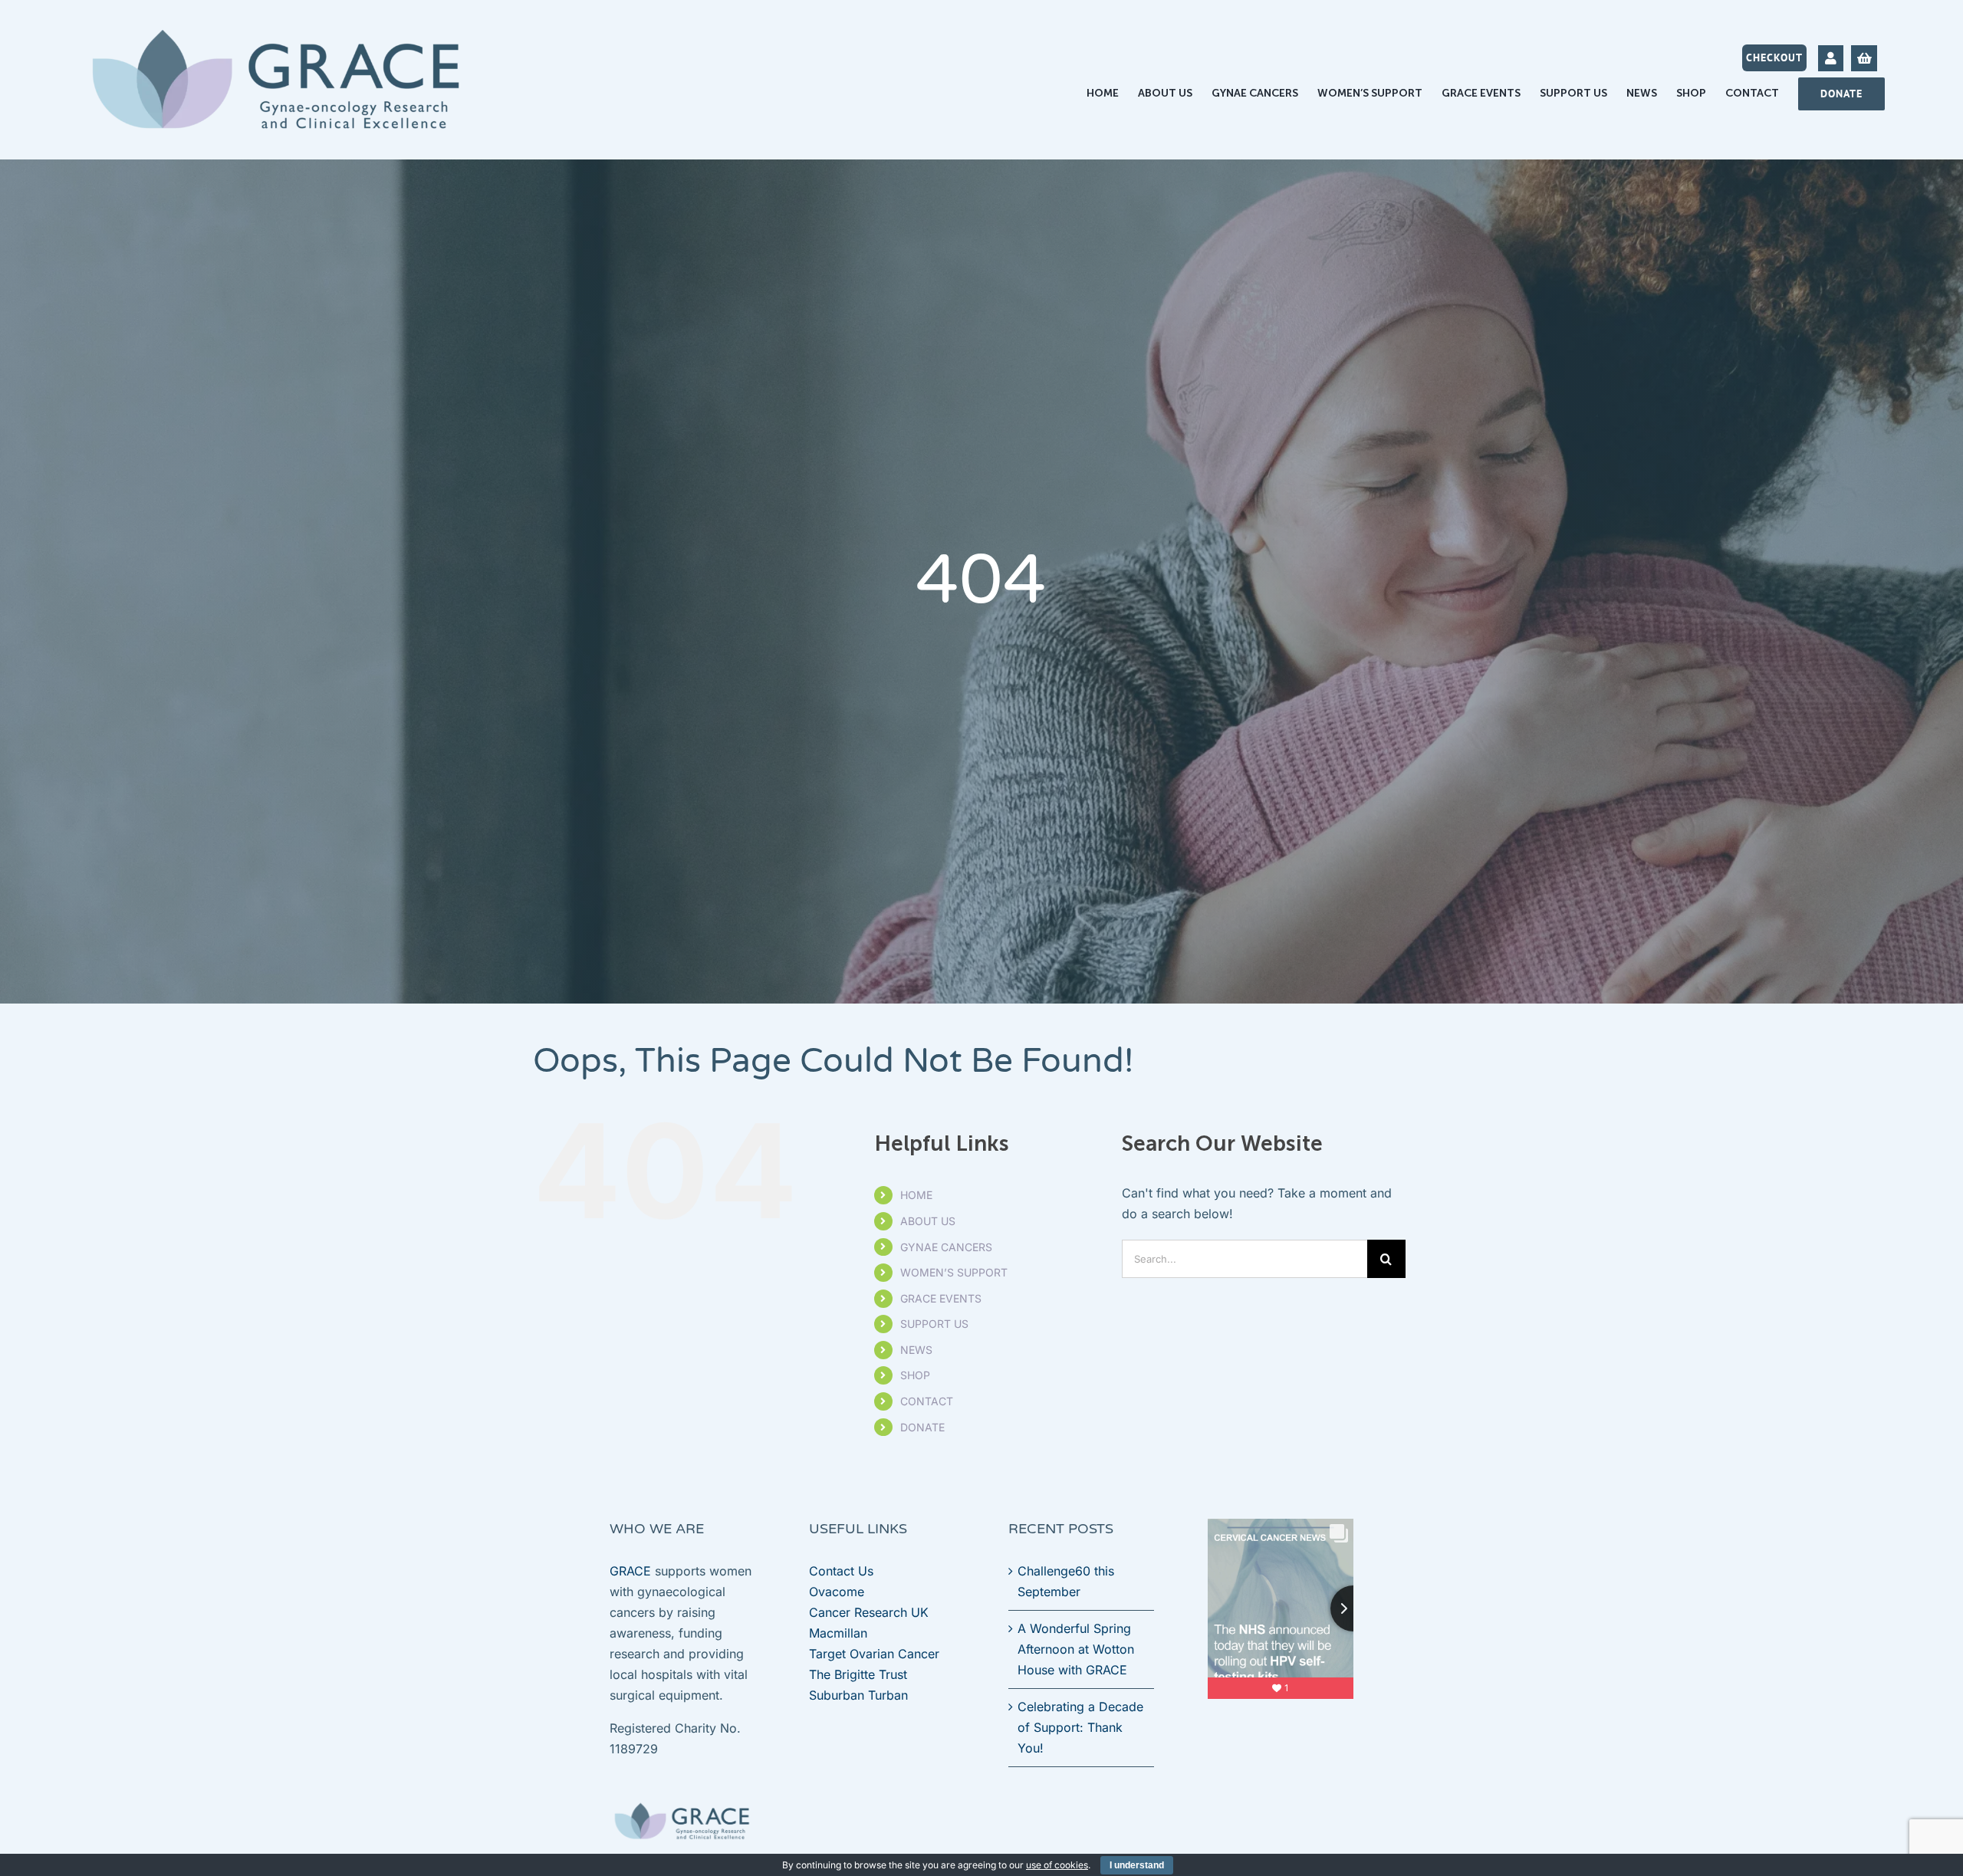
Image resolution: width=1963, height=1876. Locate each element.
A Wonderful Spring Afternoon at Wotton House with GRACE (1076, 1649)
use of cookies (1057, 1865)
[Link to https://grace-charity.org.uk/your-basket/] (1864, 58)
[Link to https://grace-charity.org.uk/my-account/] (1831, 58)
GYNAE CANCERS (946, 1247)
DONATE (922, 1427)
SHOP (915, 1375)
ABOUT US (928, 1221)
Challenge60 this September (1066, 1581)
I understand (1137, 1865)
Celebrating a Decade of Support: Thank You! (1080, 1727)
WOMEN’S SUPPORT (954, 1272)
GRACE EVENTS (941, 1298)
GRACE (630, 1571)
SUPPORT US (934, 1324)
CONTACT (927, 1401)
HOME (916, 1195)
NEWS (916, 1350)
